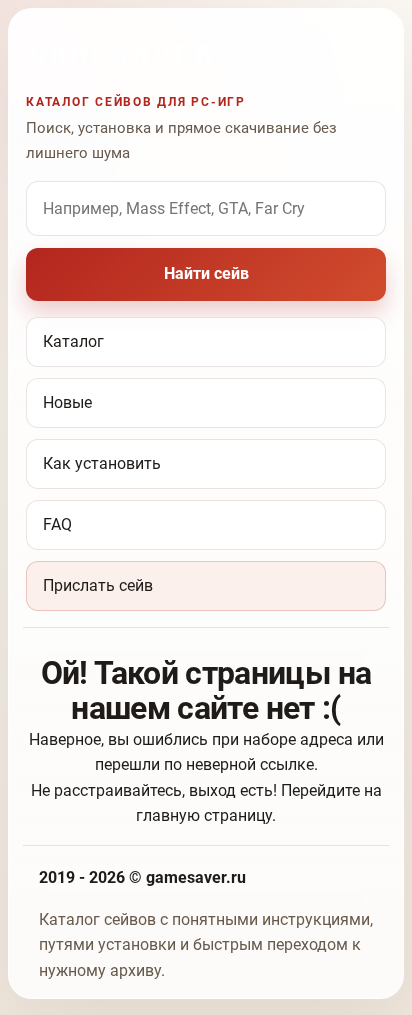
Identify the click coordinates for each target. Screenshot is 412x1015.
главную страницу (204, 815)
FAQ (57, 524)
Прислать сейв (98, 585)
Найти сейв (206, 273)
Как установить (102, 463)
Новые (67, 402)
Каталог (73, 341)
